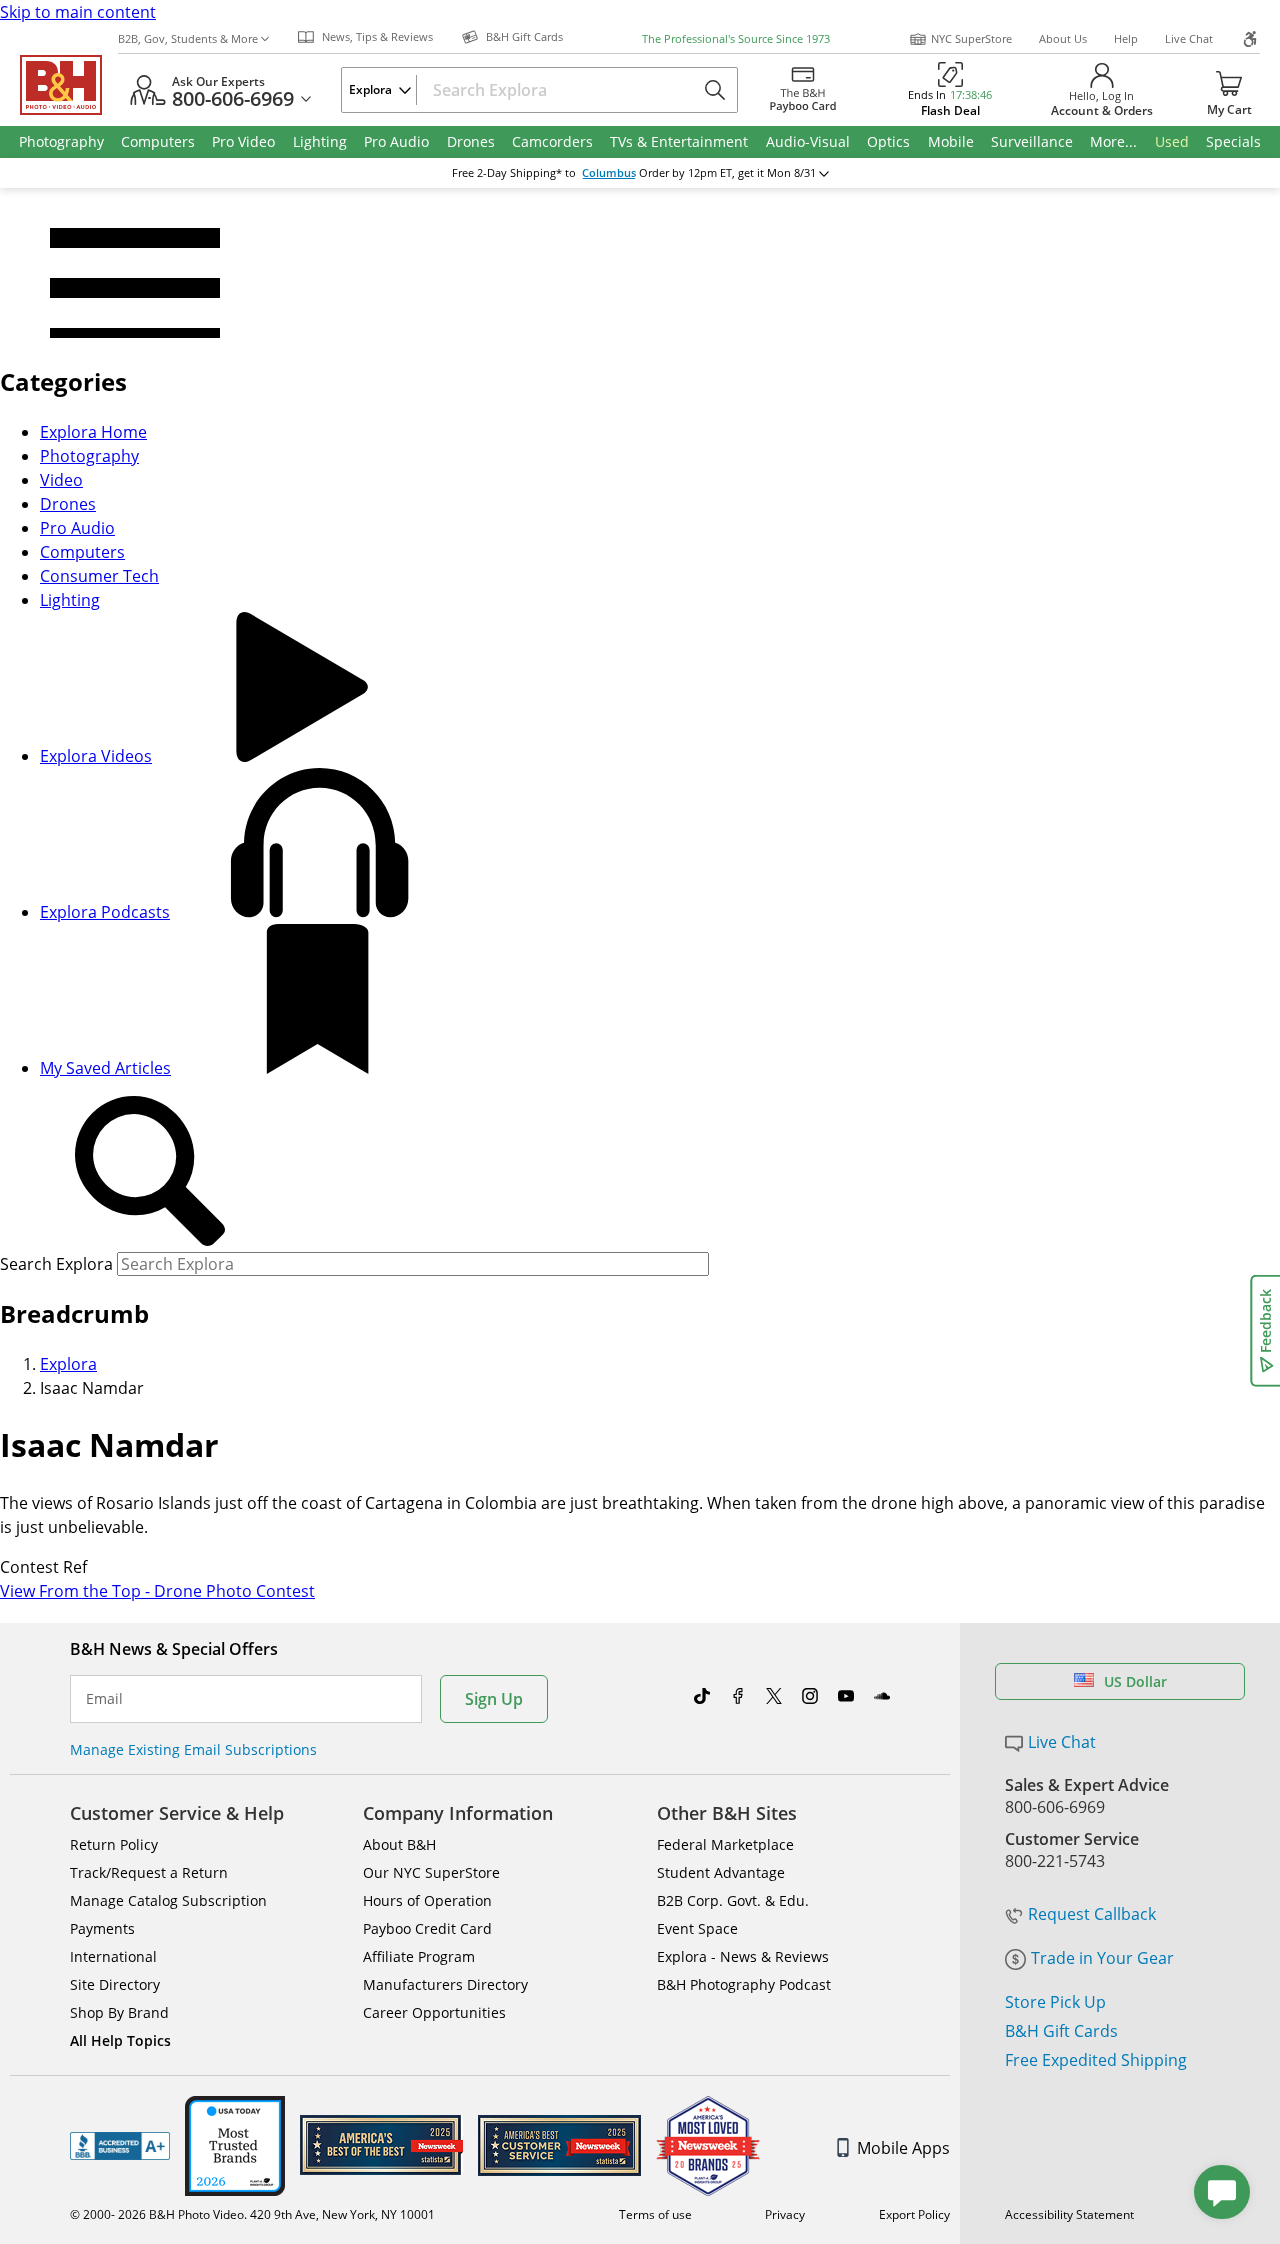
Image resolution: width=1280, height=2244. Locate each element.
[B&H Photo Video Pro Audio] (69, 85)
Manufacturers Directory (445, 1984)
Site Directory (115, 1984)
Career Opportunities (434, 2012)
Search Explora (56, 1264)
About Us (1063, 38)
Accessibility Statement (1069, 2214)
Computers (82, 552)
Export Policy (914, 2214)
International (113, 1956)
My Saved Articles (105, 1068)
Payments (102, 1928)
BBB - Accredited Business (120, 2146)
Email (104, 1699)
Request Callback (1092, 1914)
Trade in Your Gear (1102, 1958)
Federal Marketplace (725, 1844)
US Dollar (1135, 1681)
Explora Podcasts (105, 912)
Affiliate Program (419, 1956)
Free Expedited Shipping (1096, 2060)
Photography (89, 456)
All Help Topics (120, 2040)
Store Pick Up (1055, 2002)
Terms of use (655, 2214)
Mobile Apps (903, 2148)
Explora (68, 1364)
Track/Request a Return (149, 1872)
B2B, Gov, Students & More (188, 38)
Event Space (697, 1928)
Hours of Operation (427, 1900)
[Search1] (150, 1172)
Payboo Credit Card (427, 1928)
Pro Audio (77, 528)
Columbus (609, 173)
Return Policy (114, 1844)
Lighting (70, 600)
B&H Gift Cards (1061, 2031)
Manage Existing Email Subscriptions (193, 1749)
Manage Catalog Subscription (168, 1900)
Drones (68, 504)
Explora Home (93, 432)
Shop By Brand (119, 2012)
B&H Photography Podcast (744, 1984)
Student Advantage (721, 1872)
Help (1126, 38)
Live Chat (1189, 38)
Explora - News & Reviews (743, 1956)
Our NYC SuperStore (431, 1872)
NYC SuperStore (971, 38)
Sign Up (494, 1699)
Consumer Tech (99, 576)
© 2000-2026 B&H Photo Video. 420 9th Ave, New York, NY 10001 (252, 2214)
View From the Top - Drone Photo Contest (157, 1591)
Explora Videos (96, 756)
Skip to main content (78, 12)
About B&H (399, 1844)
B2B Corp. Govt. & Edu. (733, 1900)
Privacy (785, 2214)
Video (61, 480)
